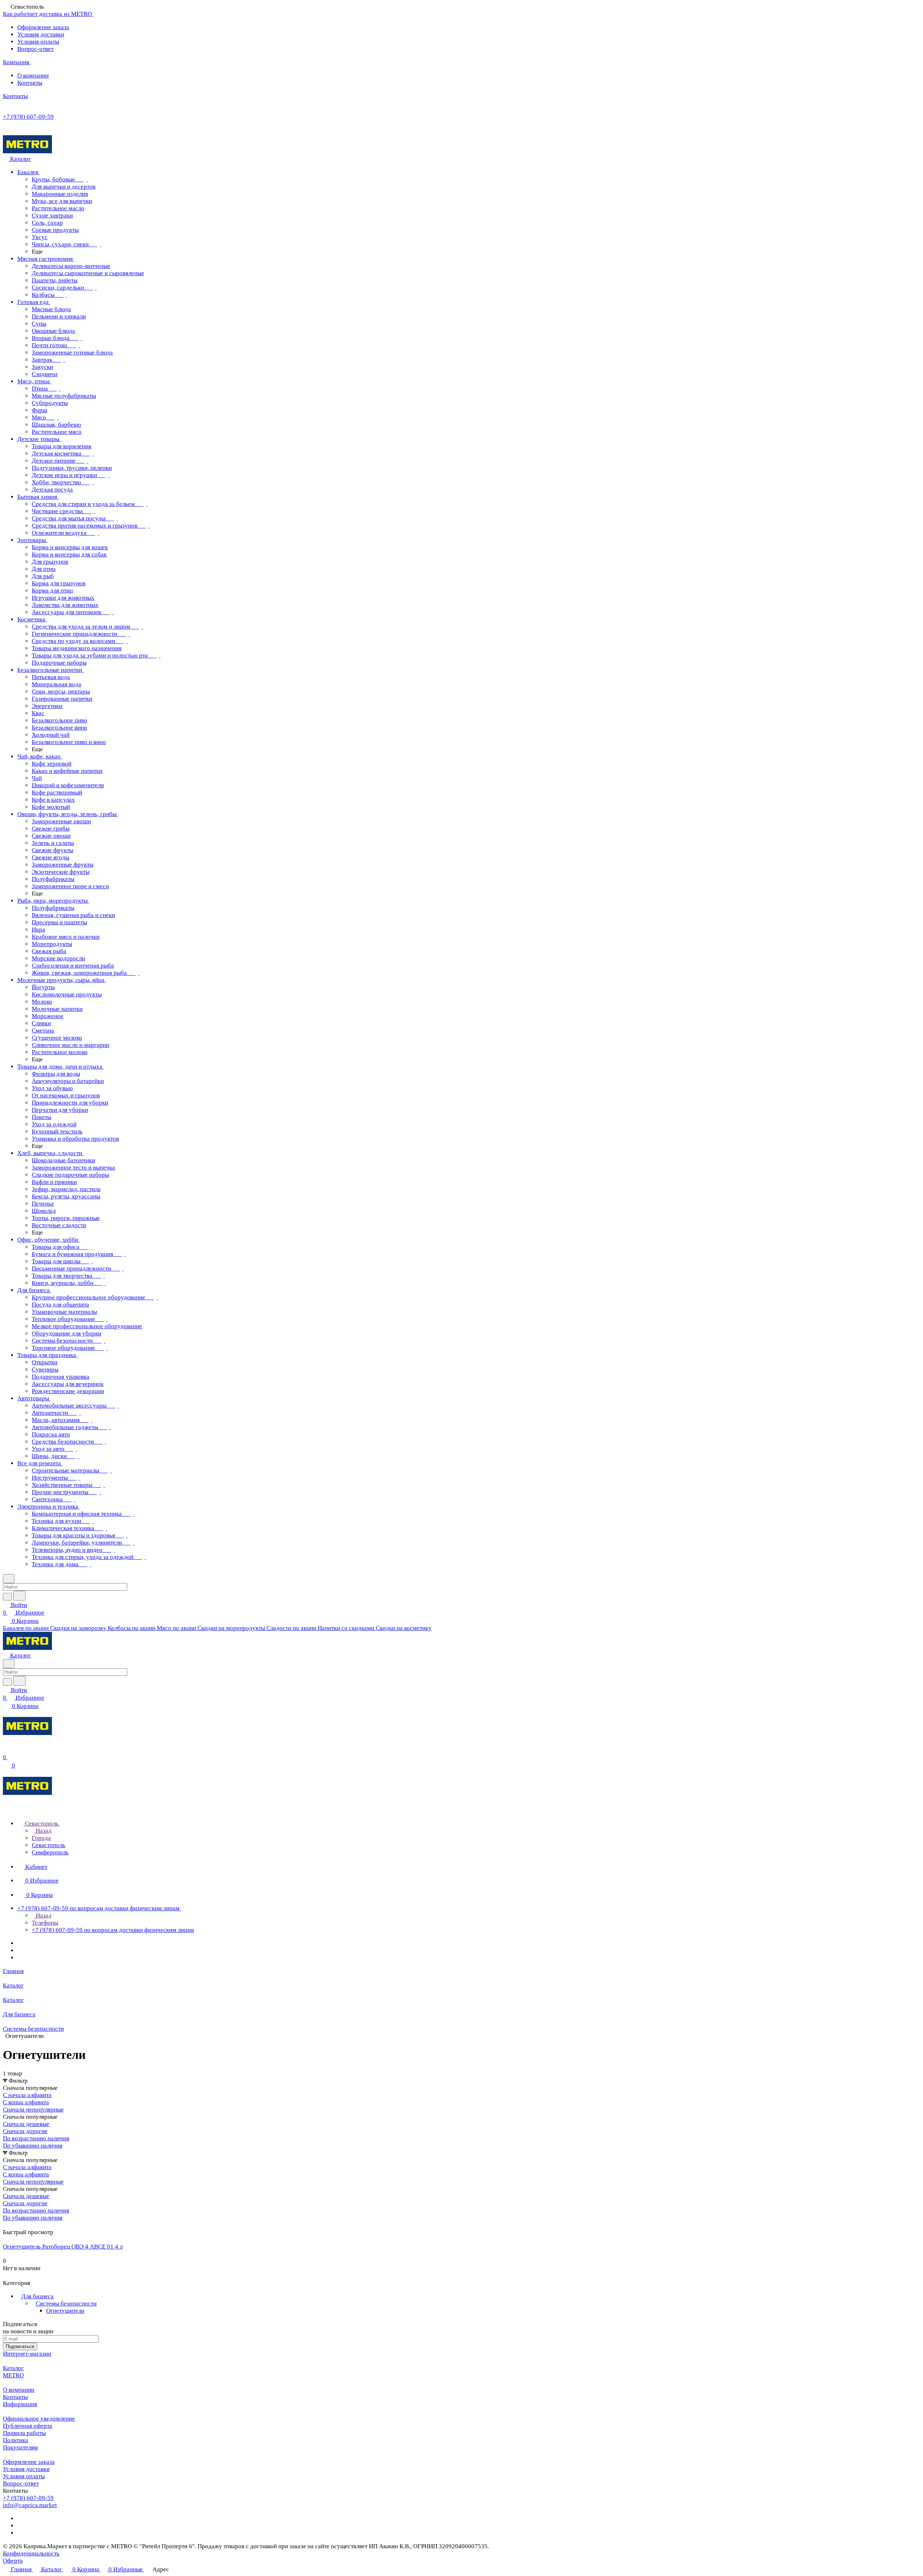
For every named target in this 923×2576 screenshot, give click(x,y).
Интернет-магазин (27, 2354)
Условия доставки (41, 34)
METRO (13, 2375)
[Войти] (6, 1750)
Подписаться (20, 2346)
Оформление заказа (43, 27)
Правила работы (24, 2433)
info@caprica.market (30, 2505)
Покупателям (20, 2447)
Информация (20, 2404)
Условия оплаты (38, 42)
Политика (16, 2440)
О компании (33, 76)
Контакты (30, 83)
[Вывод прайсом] (15, 2225)
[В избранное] (6, 2276)
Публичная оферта (28, 2426)
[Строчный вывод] (10, 2225)
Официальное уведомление (39, 2419)
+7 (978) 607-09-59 (28, 117)
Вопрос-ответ (35, 49)
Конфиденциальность (31, 2553)
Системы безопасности (66, 2304)
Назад (43, 1831)
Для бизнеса (37, 2296)
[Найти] (19, 1596)
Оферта (13, 2561)
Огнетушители (65, 2311)
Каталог (13, 2368)
